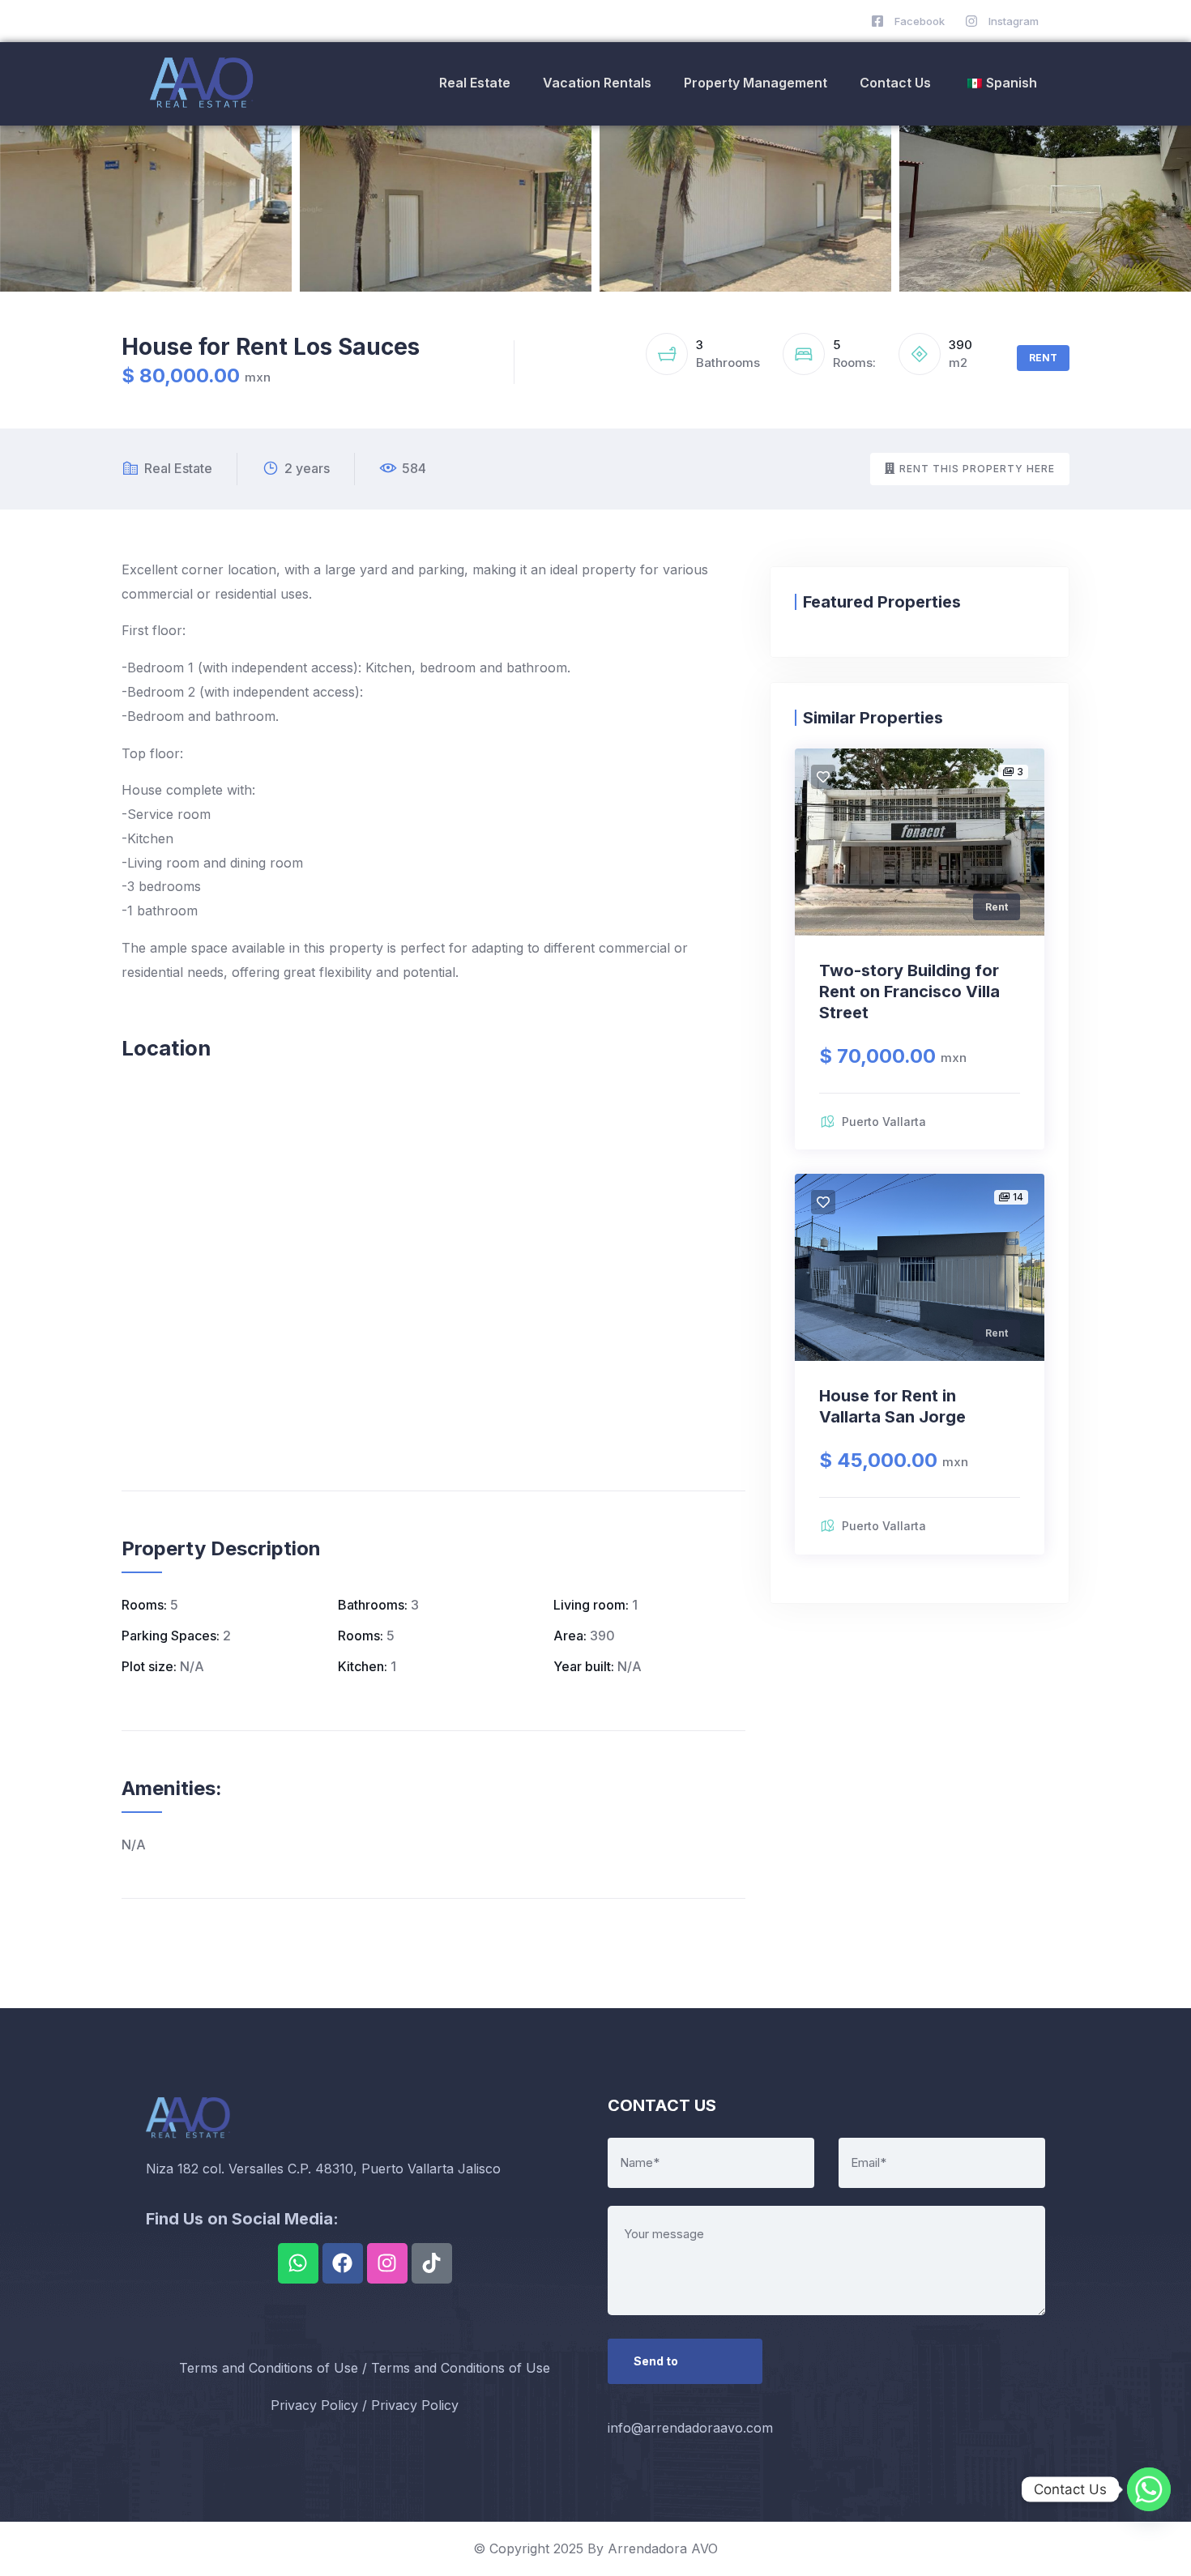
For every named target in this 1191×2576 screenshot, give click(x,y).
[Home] (205, 83)
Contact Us (895, 83)
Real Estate (475, 83)
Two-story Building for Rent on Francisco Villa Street (909, 992)
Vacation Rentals (597, 83)
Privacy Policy (314, 2405)
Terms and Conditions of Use (269, 2368)
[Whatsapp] (298, 2263)
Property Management (756, 83)
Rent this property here (977, 469)
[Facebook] (343, 2263)
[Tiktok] (432, 2263)
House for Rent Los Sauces (271, 347)
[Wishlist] (823, 777)
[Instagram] (387, 2263)
